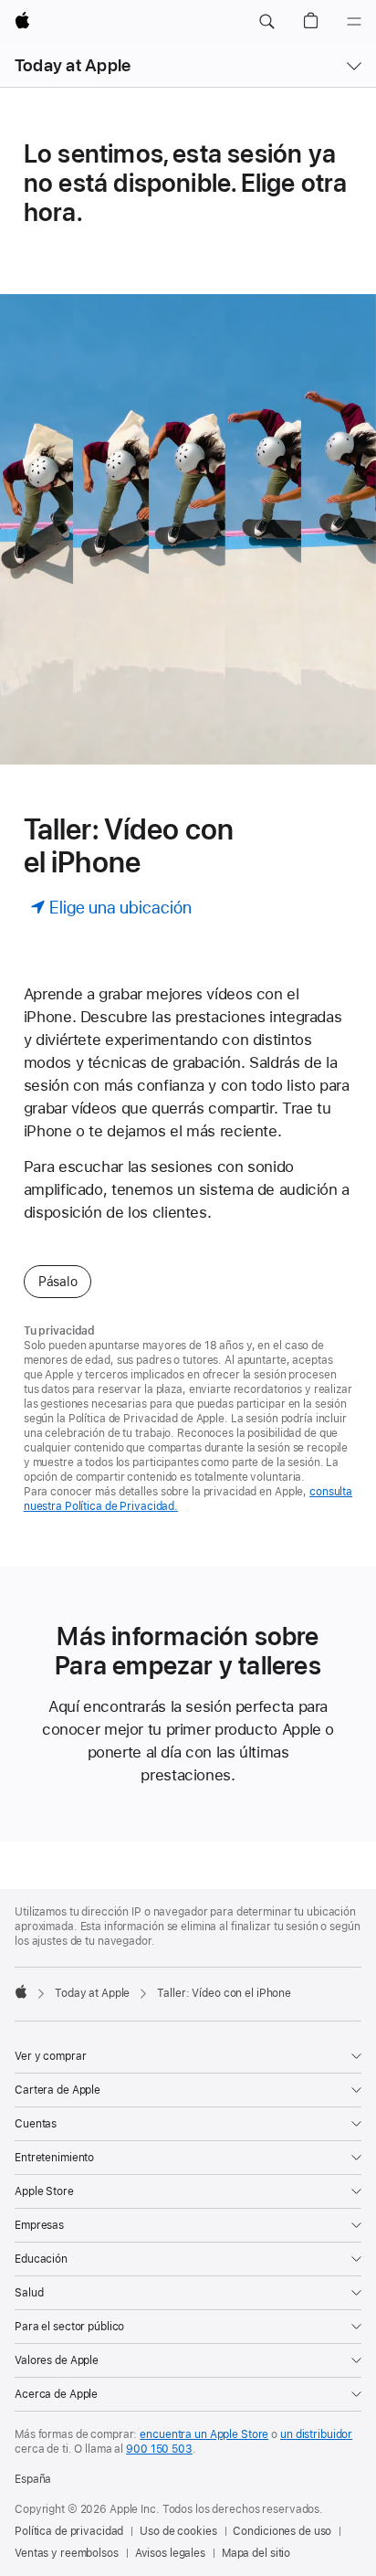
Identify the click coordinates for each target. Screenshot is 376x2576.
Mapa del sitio (256, 2553)
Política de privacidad (69, 2531)
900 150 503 (159, 2449)
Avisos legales (170, 2553)
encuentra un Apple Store (204, 2434)
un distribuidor (316, 2434)
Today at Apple (73, 65)
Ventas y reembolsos (67, 2553)
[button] (266, 22)
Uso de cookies (178, 2531)
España (33, 2479)
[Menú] (354, 22)
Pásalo (58, 1282)
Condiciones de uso (282, 2531)
